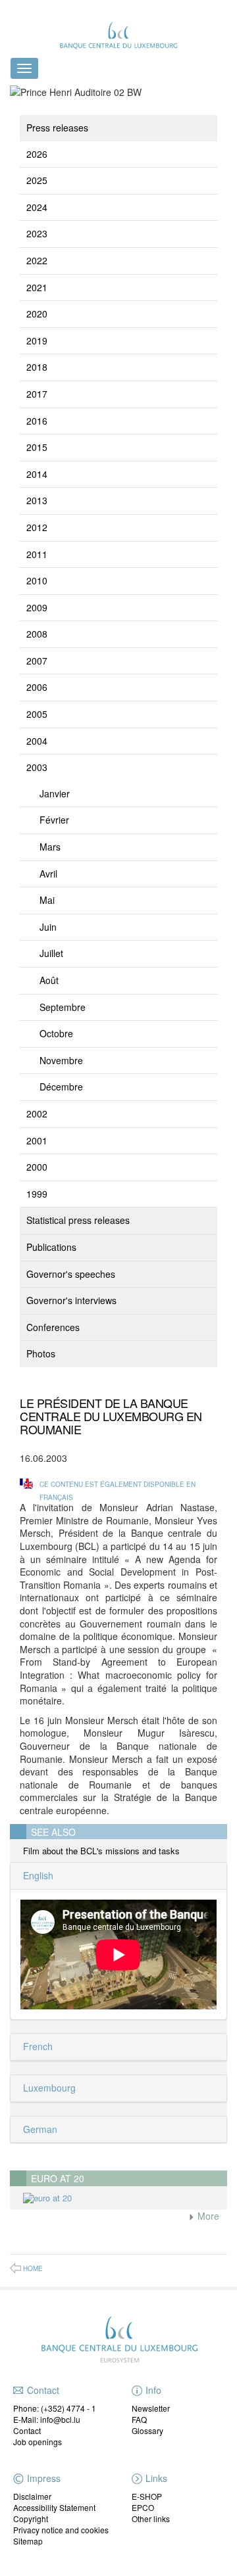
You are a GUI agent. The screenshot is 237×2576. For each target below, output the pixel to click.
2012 (37, 527)
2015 (37, 447)
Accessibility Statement (54, 2507)
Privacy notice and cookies (61, 2530)
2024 (37, 207)
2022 (37, 260)
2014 (37, 474)
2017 (37, 394)
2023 (37, 233)
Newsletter (151, 2408)
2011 (37, 554)
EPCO (143, 2507)
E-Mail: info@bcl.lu (47, 2419)
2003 (37, 767)
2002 (37, 1113)
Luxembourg (48, 2088)
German (39, 2129)
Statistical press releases (78, 1220)
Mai (47, 900)
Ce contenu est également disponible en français (118, 1490)
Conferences (53, 1327)
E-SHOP (147, 2496)
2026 (37, 154)
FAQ (139, 2419)
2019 (37, 340)
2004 (37, 741)
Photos (41, 1353)
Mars (50, 847)
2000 (37, 1167)
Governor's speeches (71, 1274)
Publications (51, 1247)
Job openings (38, 2442)
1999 (37, 1194)
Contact (27, 2430)
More (207, 2216)
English (37, 1875)
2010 (37, 580)
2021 (37, 287)
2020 (37, 314)
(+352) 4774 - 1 (68, 2408)
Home (33, 2268)
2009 (37, 607)
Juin (48, 927)
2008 (37, 634)
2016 (37, 421)
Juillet (51, 953)
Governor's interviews (71, 1300)
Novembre (61, 1060)
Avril (48, 874)
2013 (37, 500)
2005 (37, 714)
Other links (151, 2518)
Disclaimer (32, 2496)
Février (54, 820)
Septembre (63, 1007)
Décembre (61, 1087)
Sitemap (28, 2541)
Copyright (31, 2518)
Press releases (57, 128)
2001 (37, 1140)
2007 (37, 661)
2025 (37, 180)
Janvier (55, 793)
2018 (37, 367)
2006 (37, 687)
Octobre (56, 1033)
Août (49, 980)
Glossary (147, 2430)
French (37, 2046)
